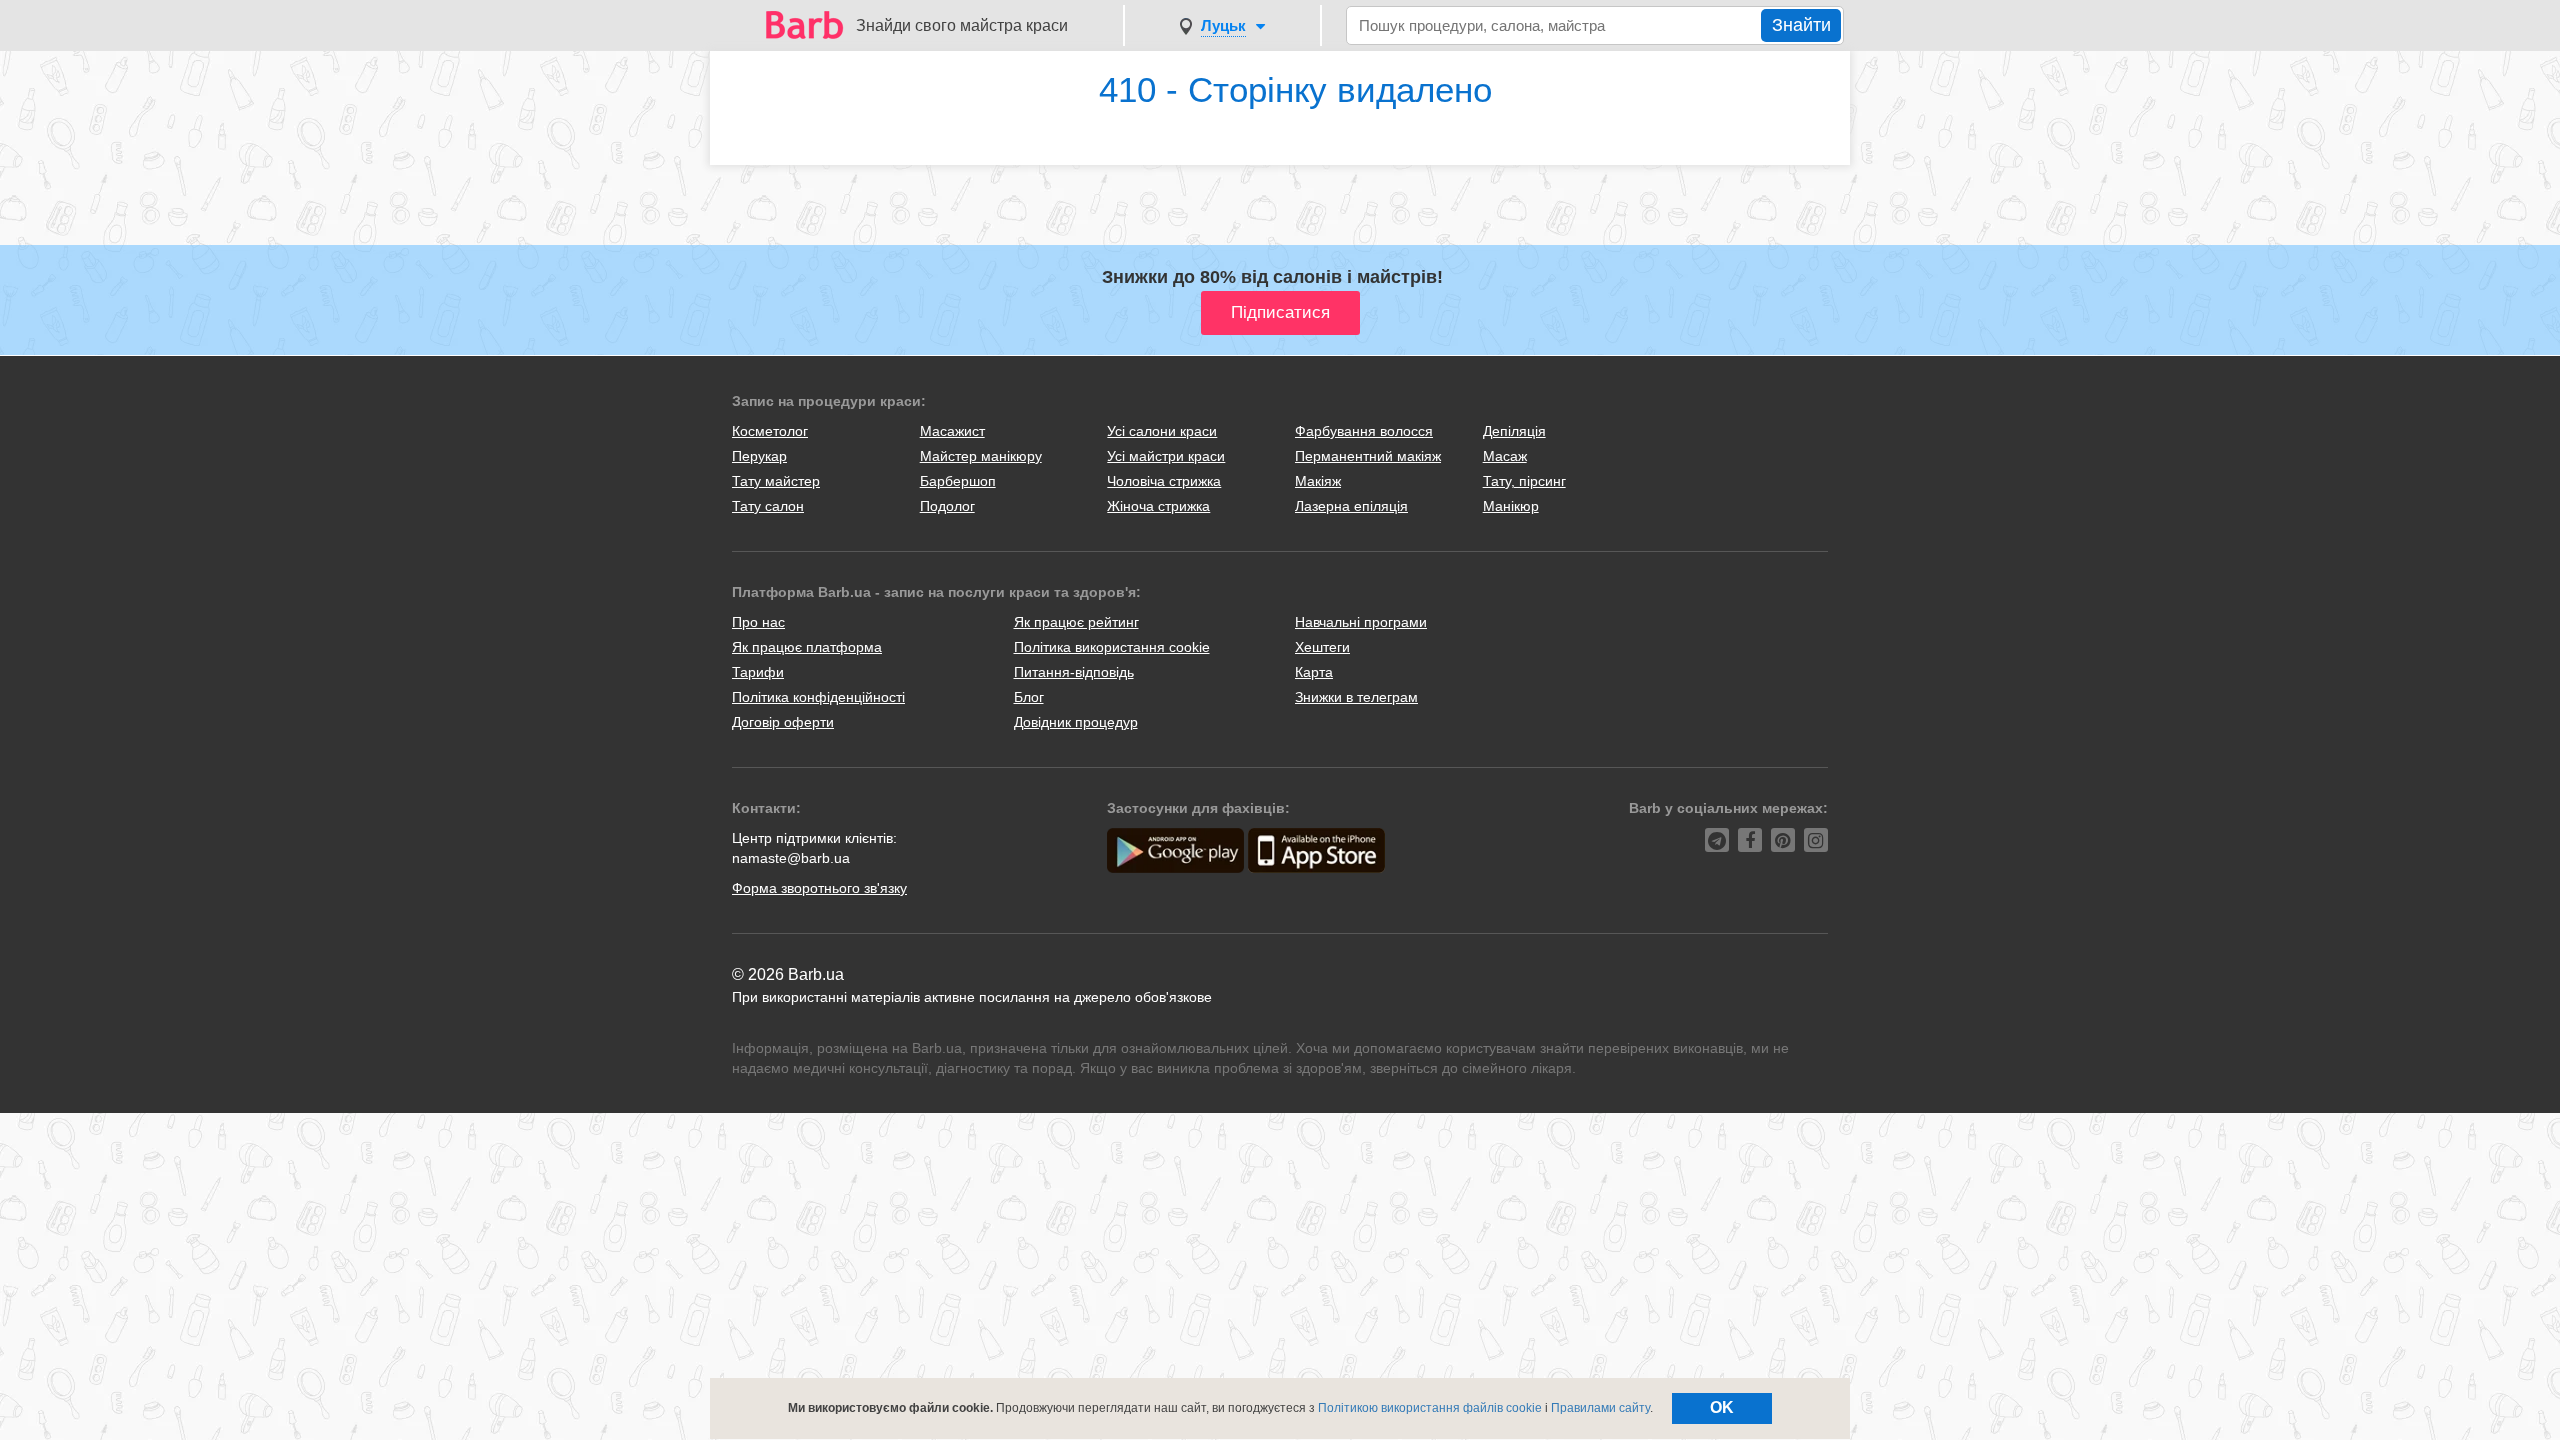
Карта (1314, 672)
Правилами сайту (1600, 1408)
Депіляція (1514, 431)
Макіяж (1318, 481)
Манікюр (1511, 506)
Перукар (759, 456)
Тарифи (758, 672)
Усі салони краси (1162, 431)
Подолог (947, 506)
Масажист (952, 431)
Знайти (1801, 25)
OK (1722, 1407)
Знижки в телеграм (1356, 697)
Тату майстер (776, 481)
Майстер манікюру (981, 456)
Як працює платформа (807, 647)
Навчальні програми (1361, 622)
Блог (1029, 697)
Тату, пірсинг (1524, 481)
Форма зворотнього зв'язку (819, 888)
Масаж (1505, 456)
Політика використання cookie (1112, 647)
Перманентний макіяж (1368, 456)
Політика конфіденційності (818, 697)
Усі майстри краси (1166, 456)
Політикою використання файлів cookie (1430, 1408)
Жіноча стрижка (1158, 506)
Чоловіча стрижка (1164, 481)
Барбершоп (958, 481)
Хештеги (1322, 647)
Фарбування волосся (1364, 431)
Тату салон (768, 506)
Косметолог (770, 431)
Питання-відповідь (1074, 672)
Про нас (758, 622)
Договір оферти (783, 722)
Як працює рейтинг (1076, 622)
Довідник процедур (1076, 722)
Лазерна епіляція (1351, 506)
